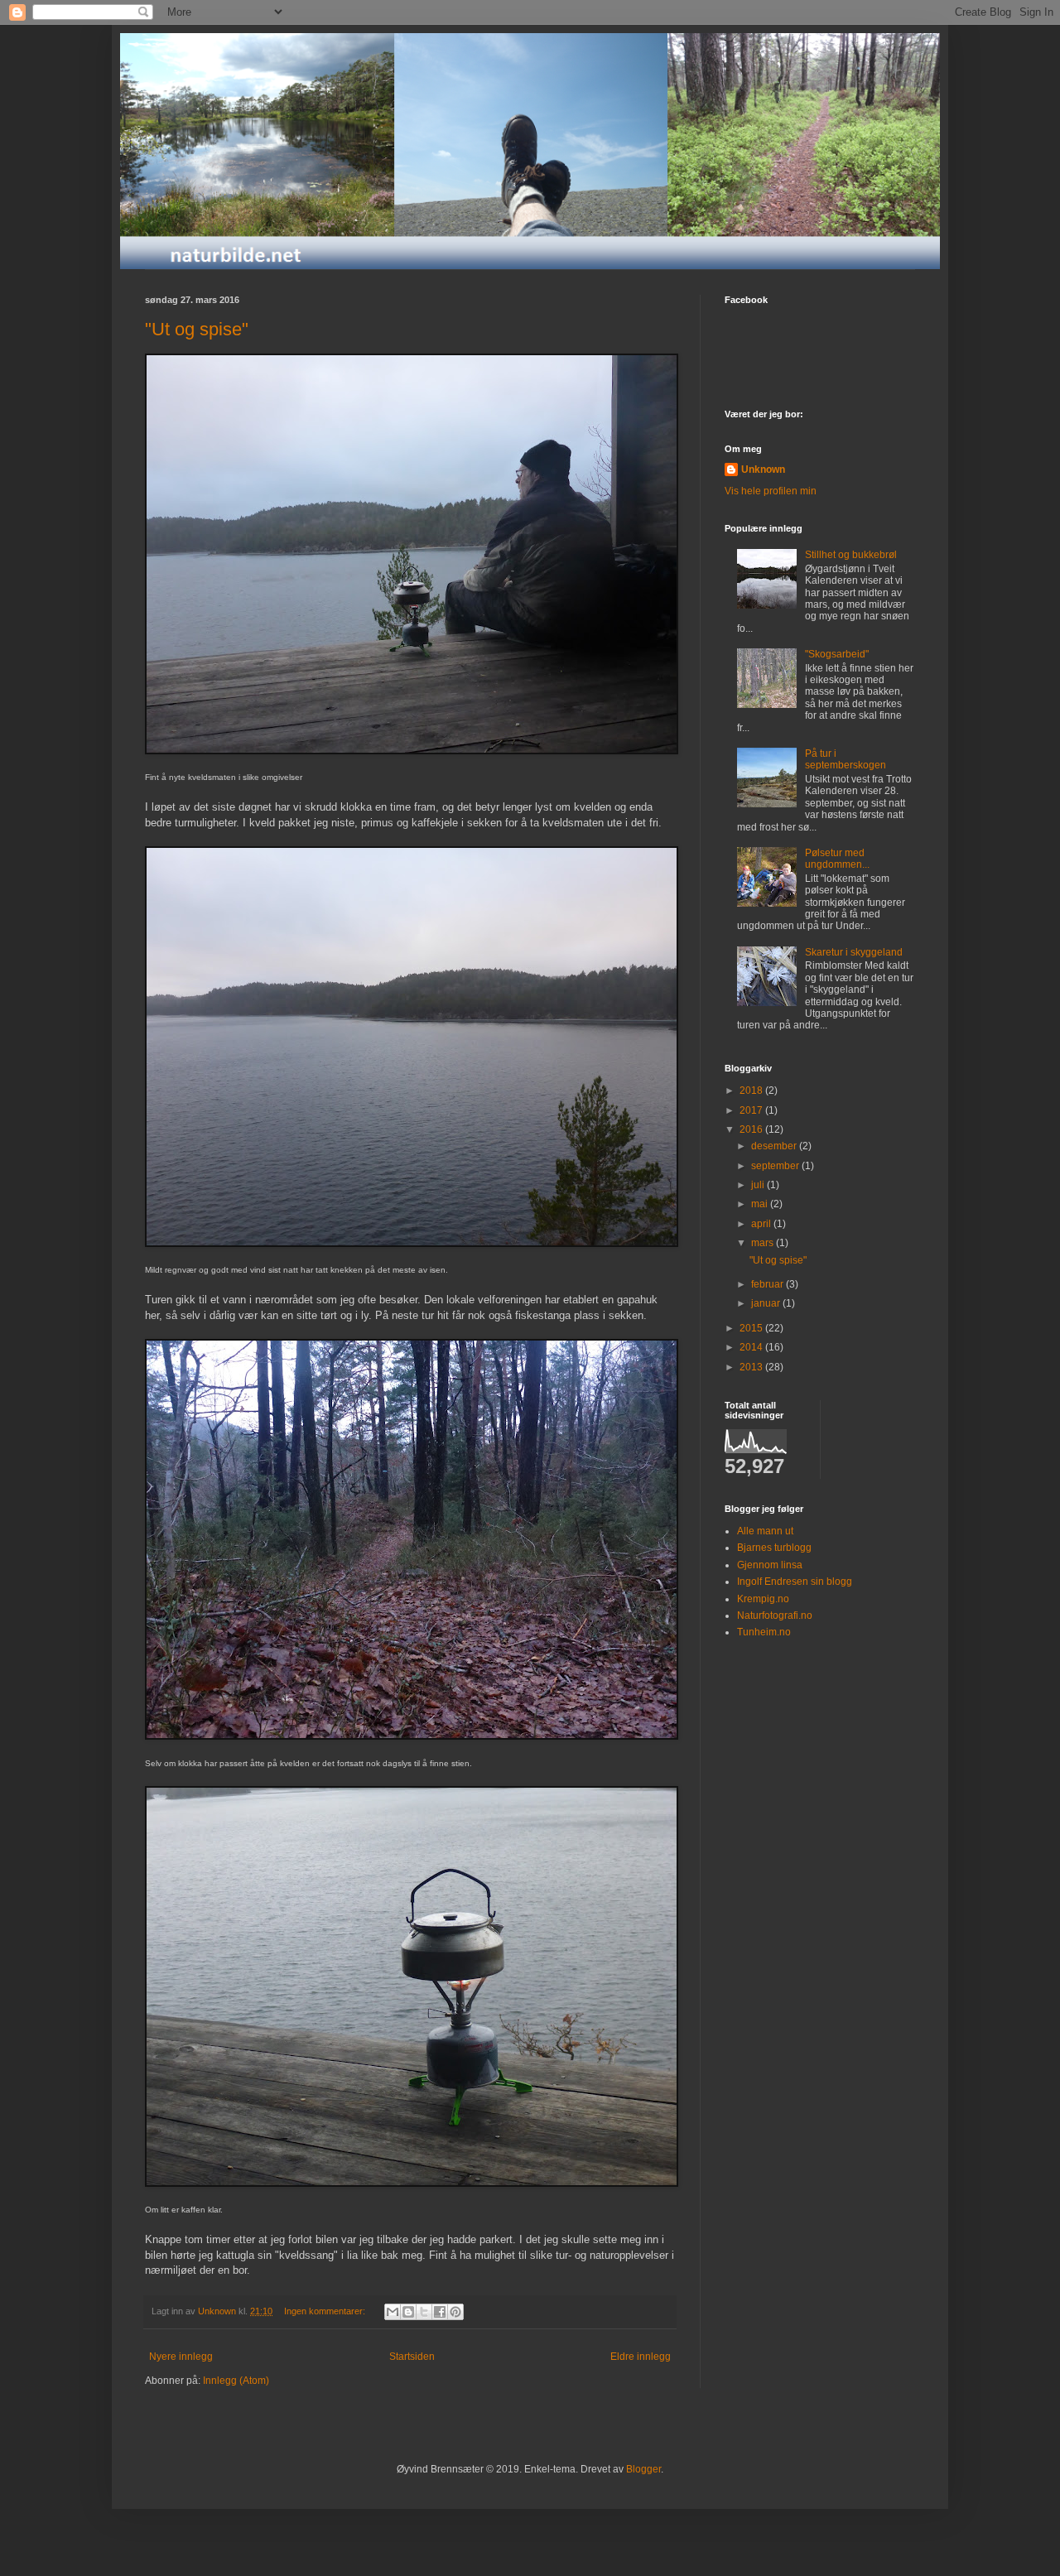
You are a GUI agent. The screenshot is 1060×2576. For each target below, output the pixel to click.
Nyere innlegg (181, 2357)
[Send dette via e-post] (393, 2312)
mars (764, 1243)
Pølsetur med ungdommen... (837, 859)
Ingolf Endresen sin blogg (795, 1582)
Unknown (763, 469)
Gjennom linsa (770, 1565)
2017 (752, 1110)
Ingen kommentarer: (326, 2311)
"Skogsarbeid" (837, 654)
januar (767, 1303)
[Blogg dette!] (408, 2312)
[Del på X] (424, 2312)
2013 (752, 1367)
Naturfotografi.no (775, 1615)
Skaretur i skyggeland (854, 952)
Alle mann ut (765, 1531)
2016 (752, 1129)
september (776, 1166)
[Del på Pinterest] (455, 2312)
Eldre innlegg (641, 2357)
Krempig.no (763, 1599)
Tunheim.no (764, 1632)
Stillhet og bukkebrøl (851, 555)
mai (761, 1204)
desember (775, 1146)
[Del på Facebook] (440, 2312)
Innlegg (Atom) (236, 2381)
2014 (752, 1347)
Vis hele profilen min (771, 491)
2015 (752, 1328)
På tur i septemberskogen (846, 759)
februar (768, 1284)
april (762, 1224)
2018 (752, 1091)
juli (759, 1185)
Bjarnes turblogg (774, 1548)
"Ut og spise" (197, 329)
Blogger (643, 2469)
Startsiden (412, 2357)
